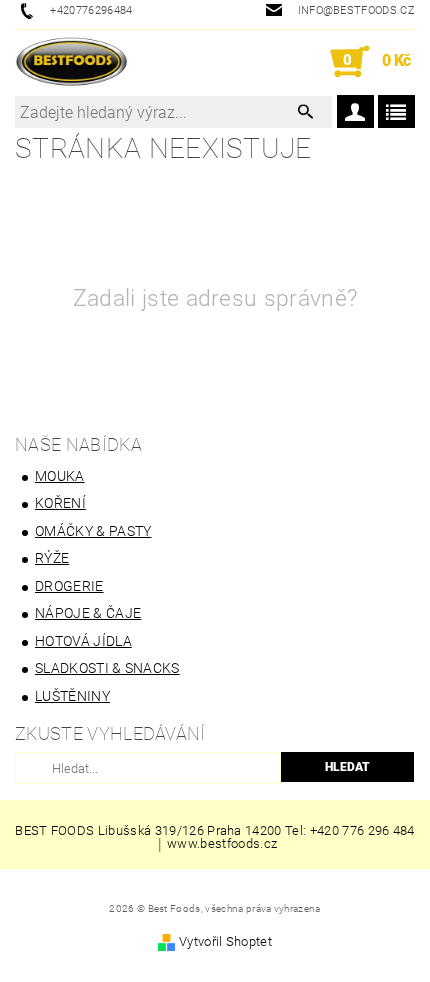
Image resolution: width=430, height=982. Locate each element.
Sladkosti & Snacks (107, 668)
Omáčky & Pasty (93, 531)
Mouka (60, 476)
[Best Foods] (71, 62)
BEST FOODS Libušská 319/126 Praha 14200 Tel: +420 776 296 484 (215, 830)
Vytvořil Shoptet (225, 941)
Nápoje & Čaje (88, 613)
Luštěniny (72, 696)
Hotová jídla (83, 641)
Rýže (52, 558)
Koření (60, 503)
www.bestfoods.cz (222, 844)
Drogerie (69, 586)
